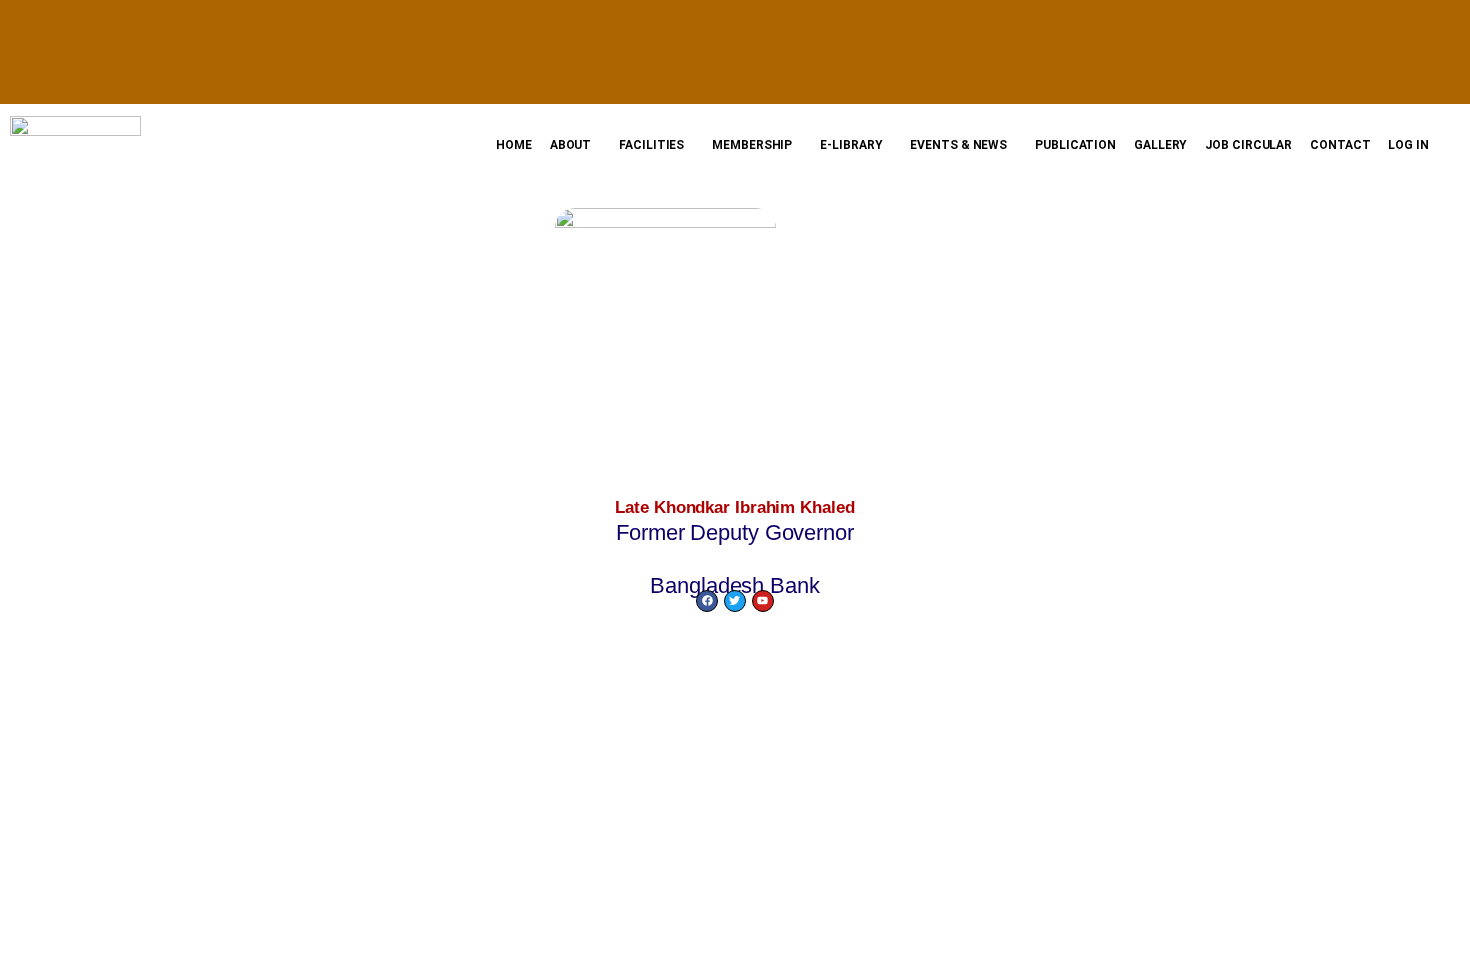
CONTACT (1340, 145)
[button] (576, 145)
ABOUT (571, 145)
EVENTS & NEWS (958, 145)
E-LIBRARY (851, 145)
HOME (514, 145)
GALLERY (1160, 145)
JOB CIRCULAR (1248, 145)
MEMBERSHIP (752, 145)
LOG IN (1408, 145)
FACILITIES (651, 145)
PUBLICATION (1075, 145)
